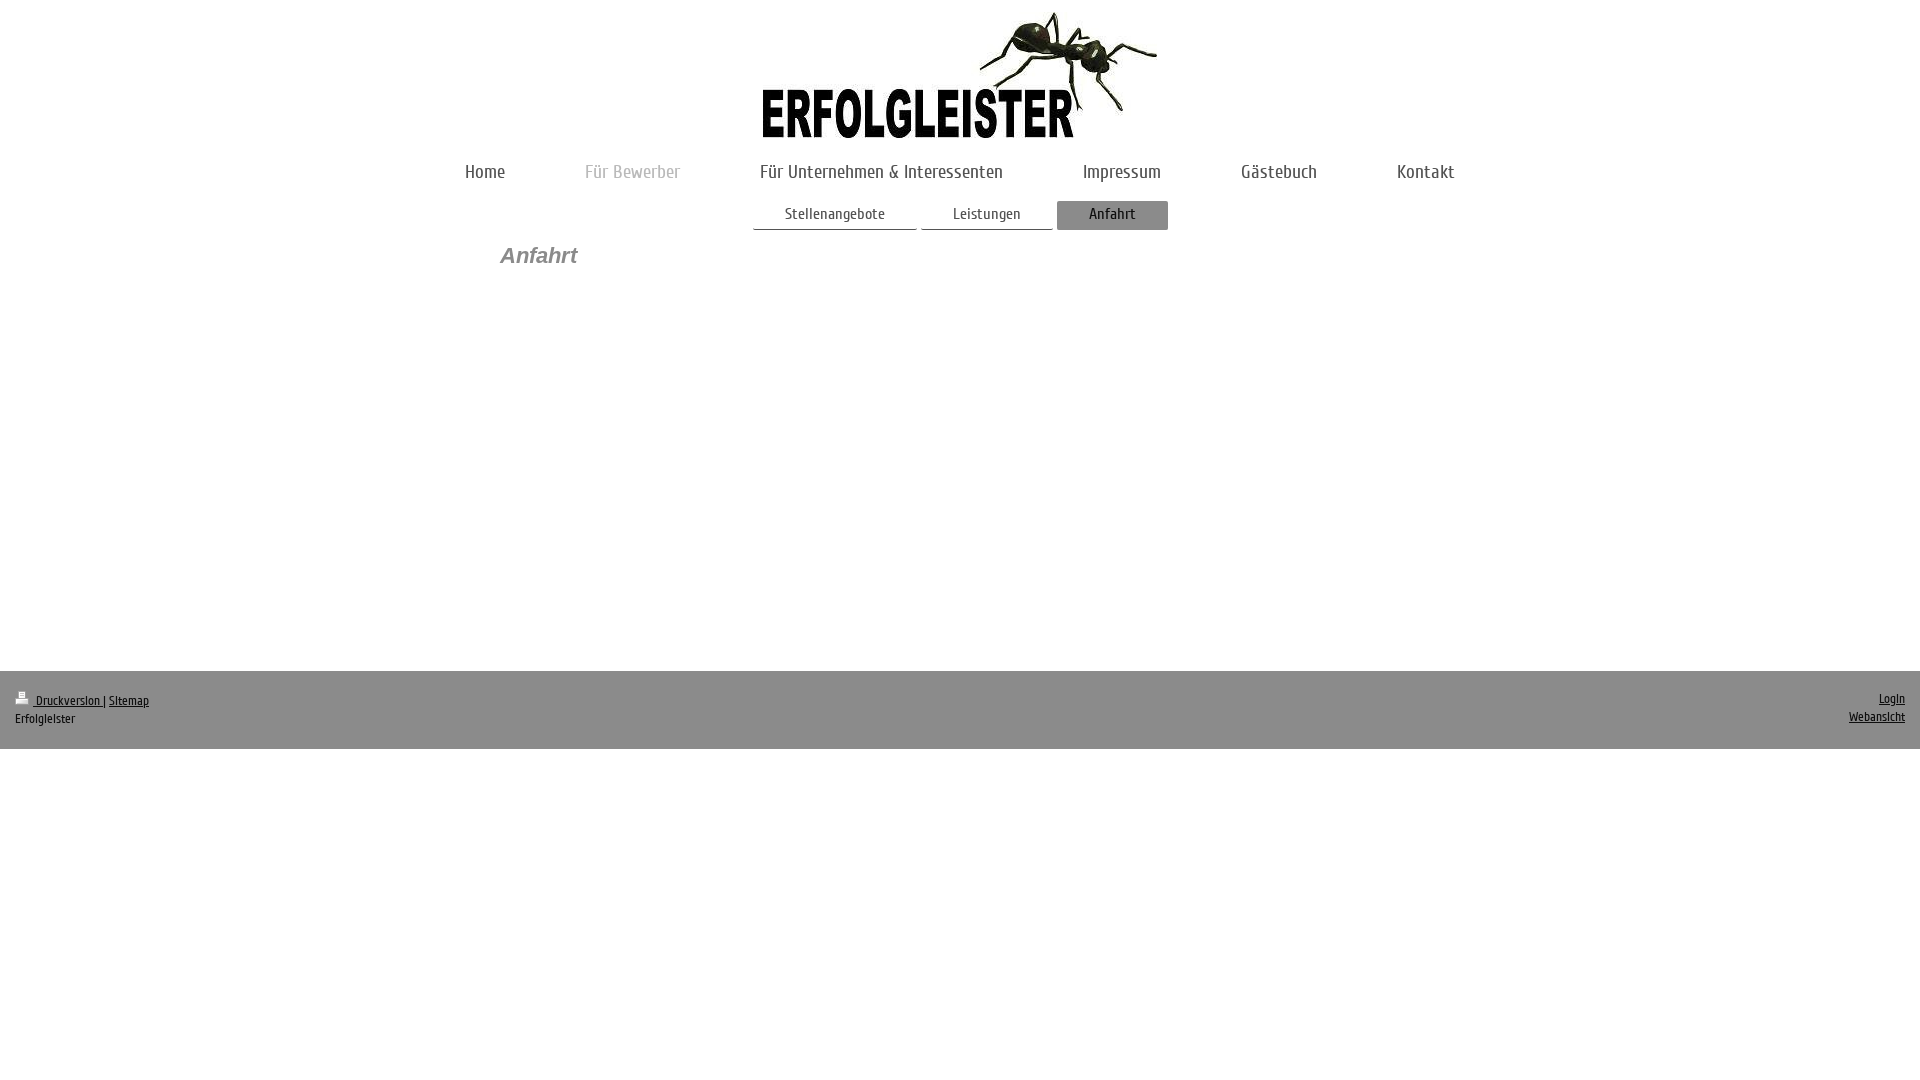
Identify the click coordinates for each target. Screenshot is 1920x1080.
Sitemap (129, 701)
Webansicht (1877, 717)
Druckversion (68, 701)
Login (1892, 699)
